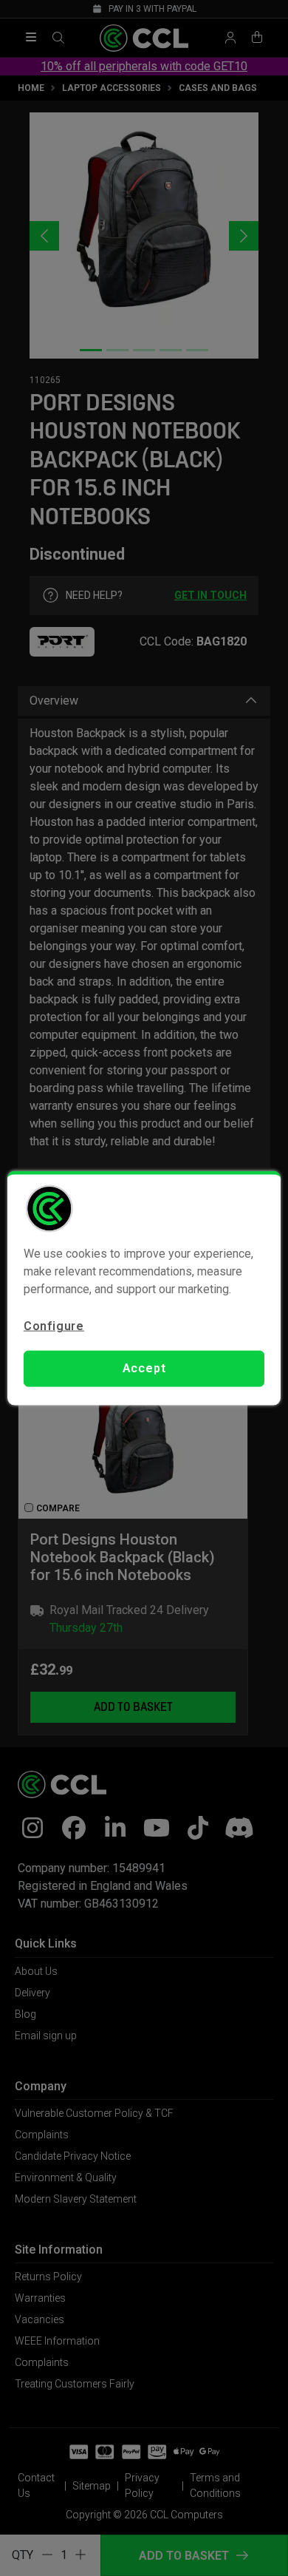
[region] (144, 1288)
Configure (54, 1326)
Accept (144, 1368)
